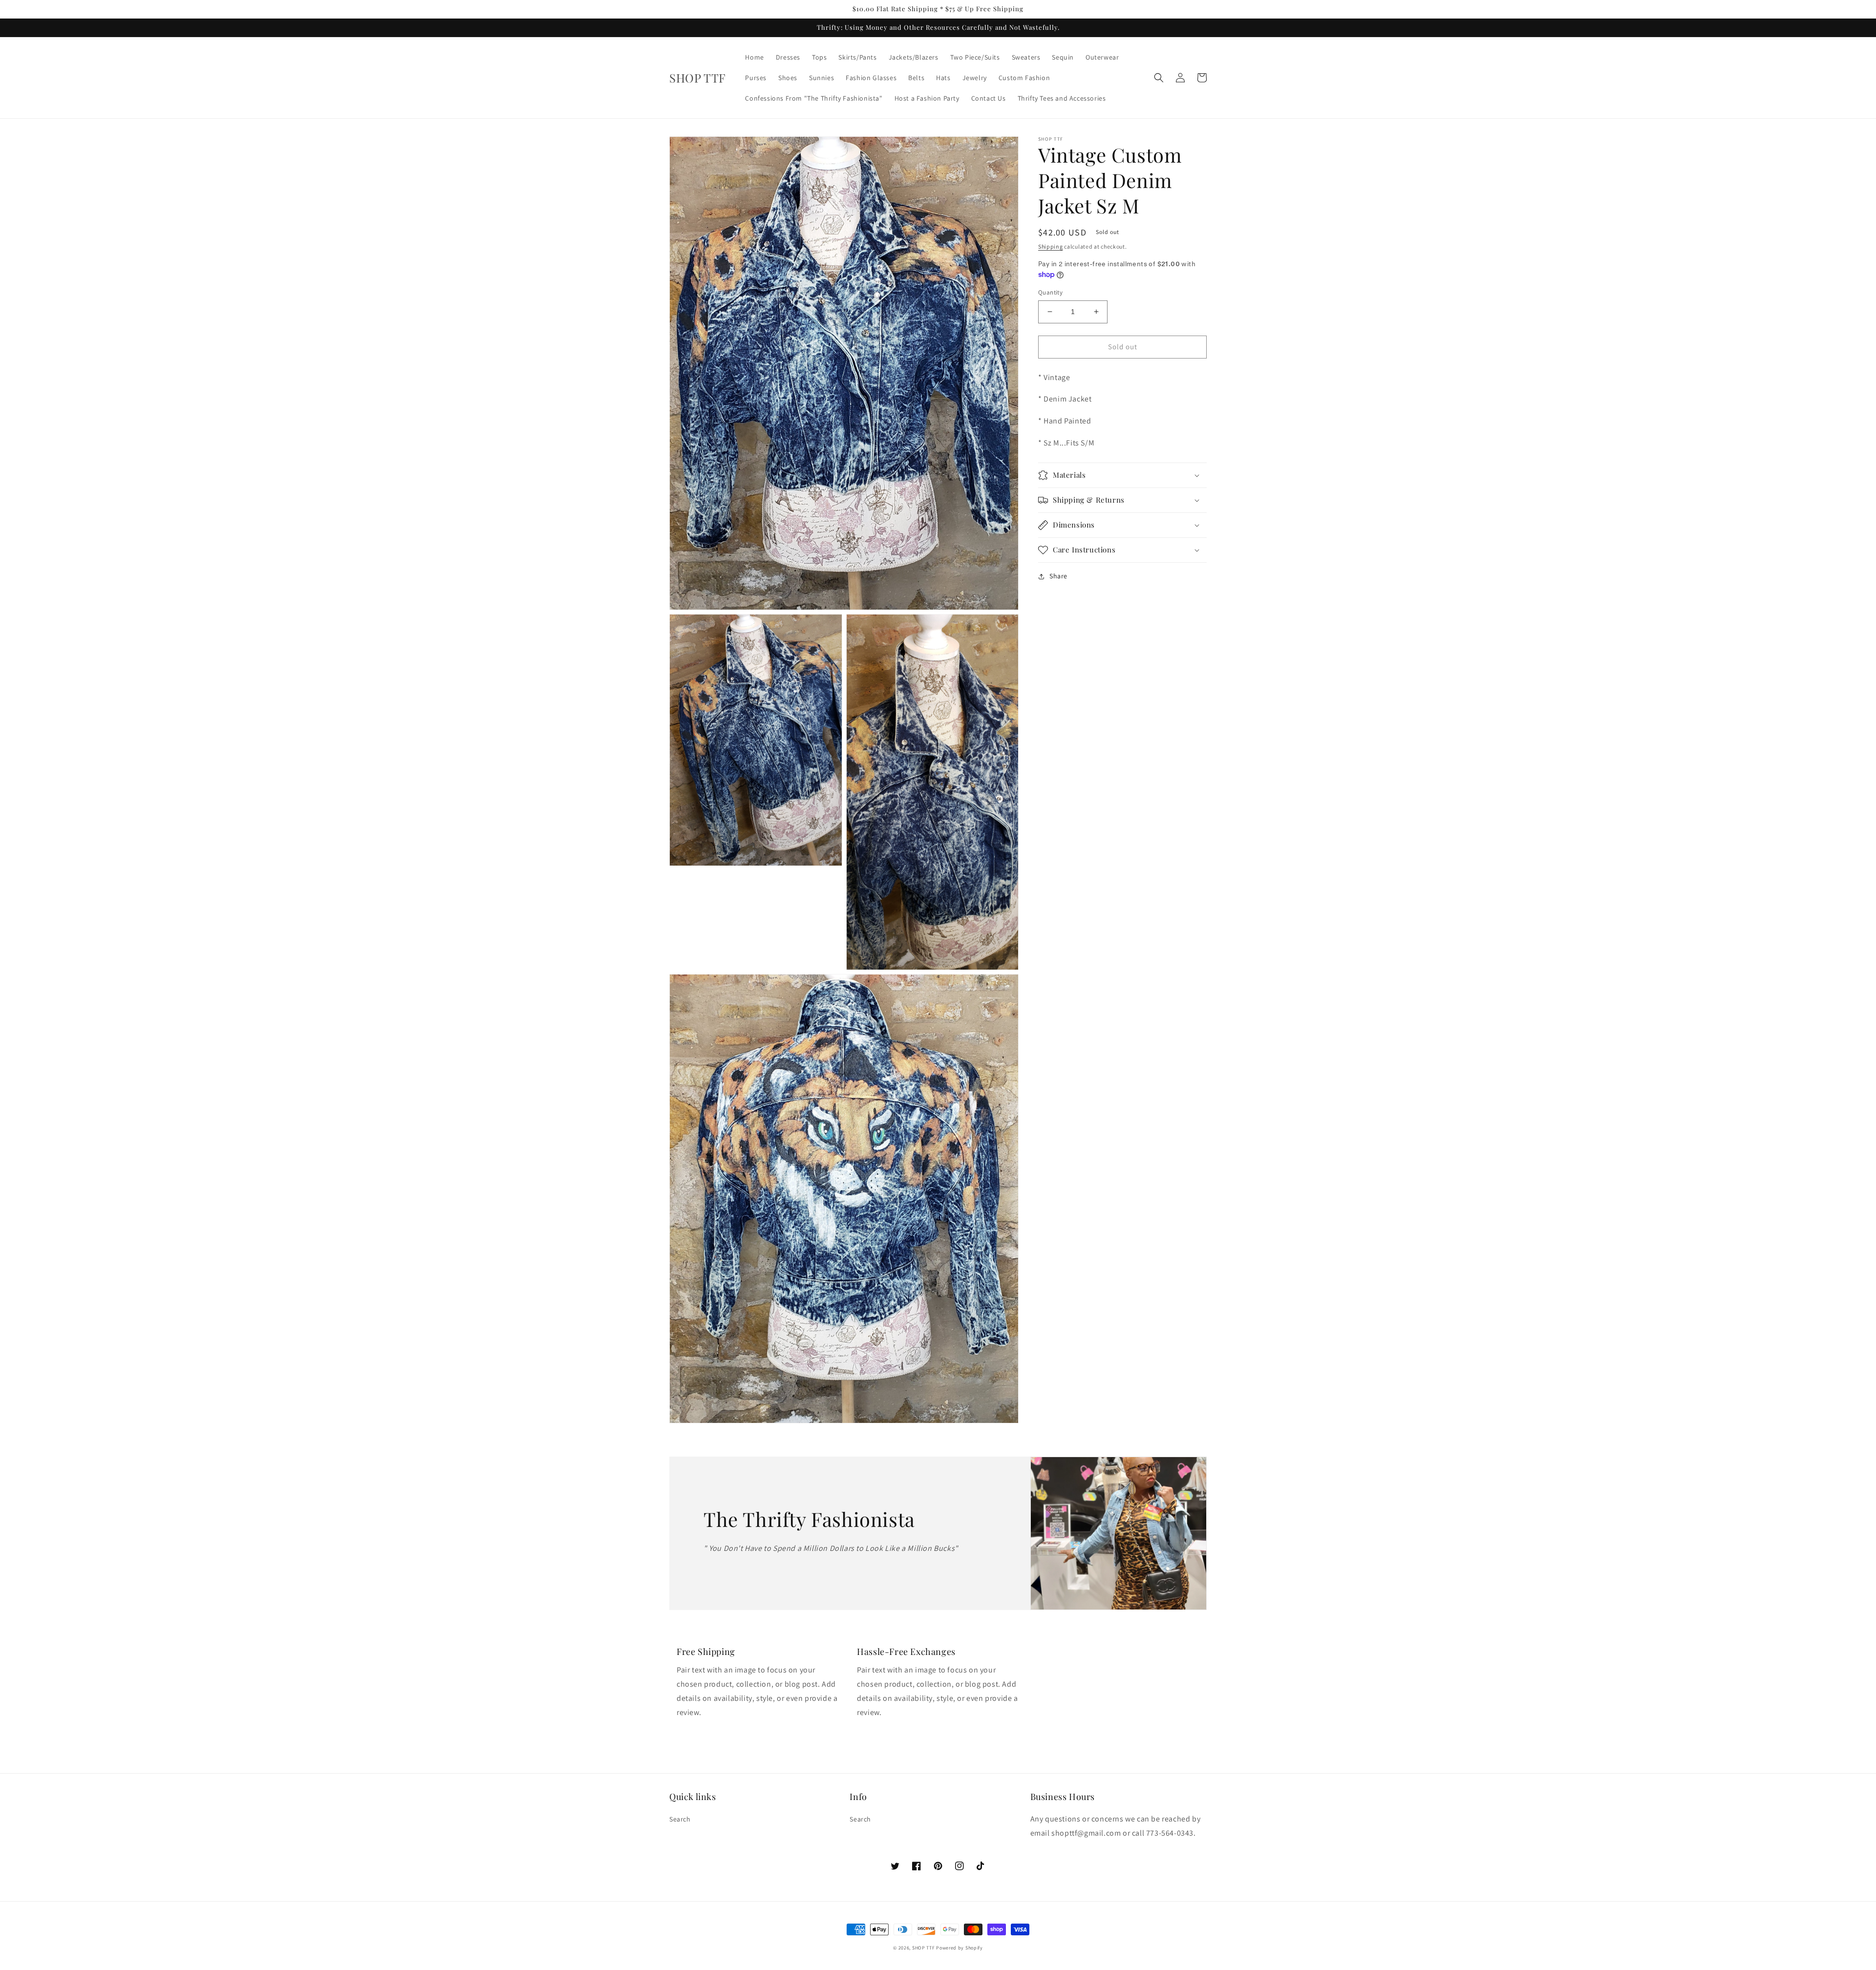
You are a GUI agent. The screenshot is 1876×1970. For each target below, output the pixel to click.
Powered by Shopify (959, 1948)
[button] (1159, 78)
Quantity (1050, 292)
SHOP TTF (924, 1948)
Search (680, 1819)
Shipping (1051, 246)
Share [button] (1058, 576)
